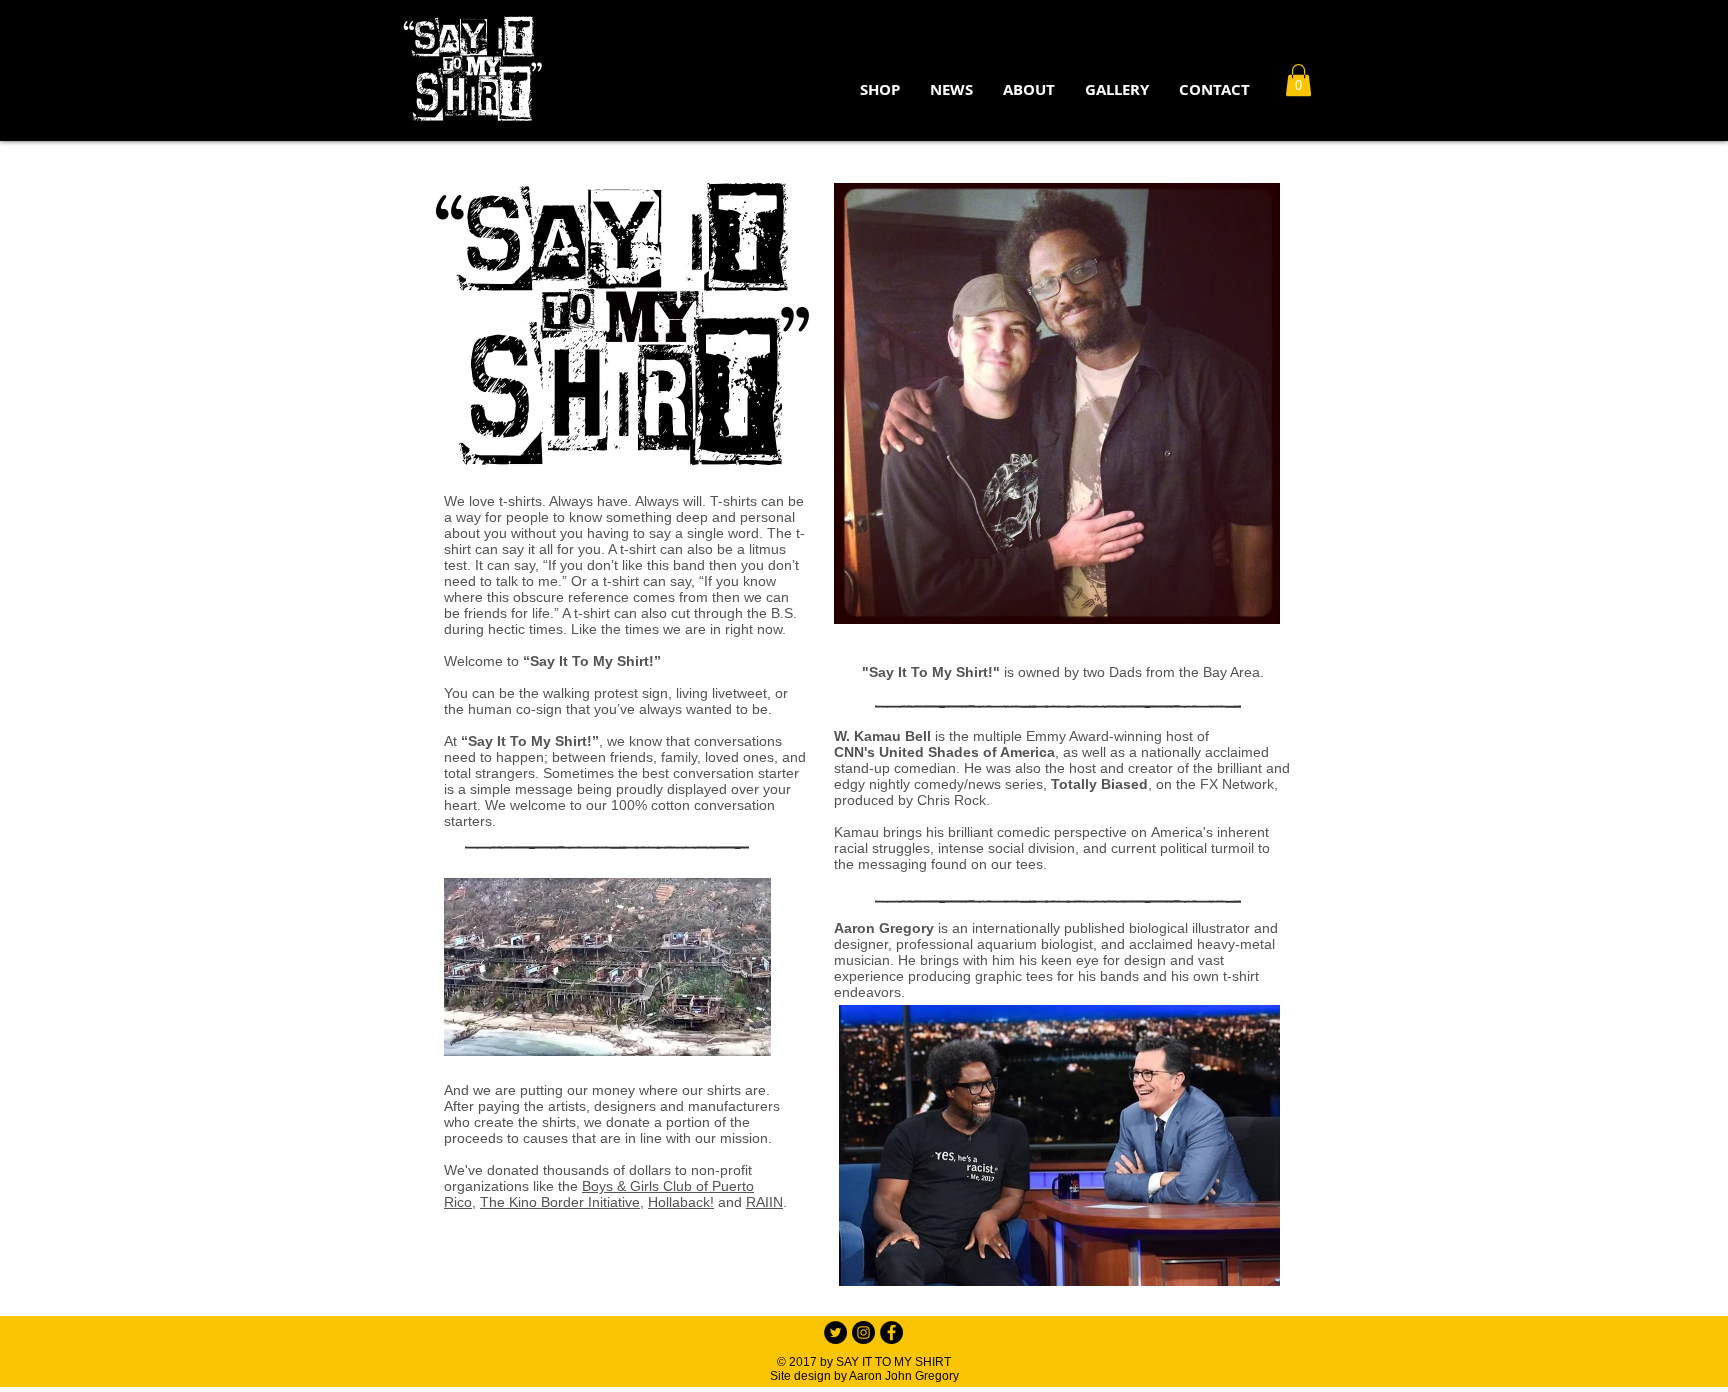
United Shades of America (967, 752)
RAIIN (764, 1202)
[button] (1029, 90)
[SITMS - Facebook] (891, 1332)
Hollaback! (681, 1202)
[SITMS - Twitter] (835, 1332)
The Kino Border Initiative (560, 1202)
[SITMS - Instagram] (863, 1332)
